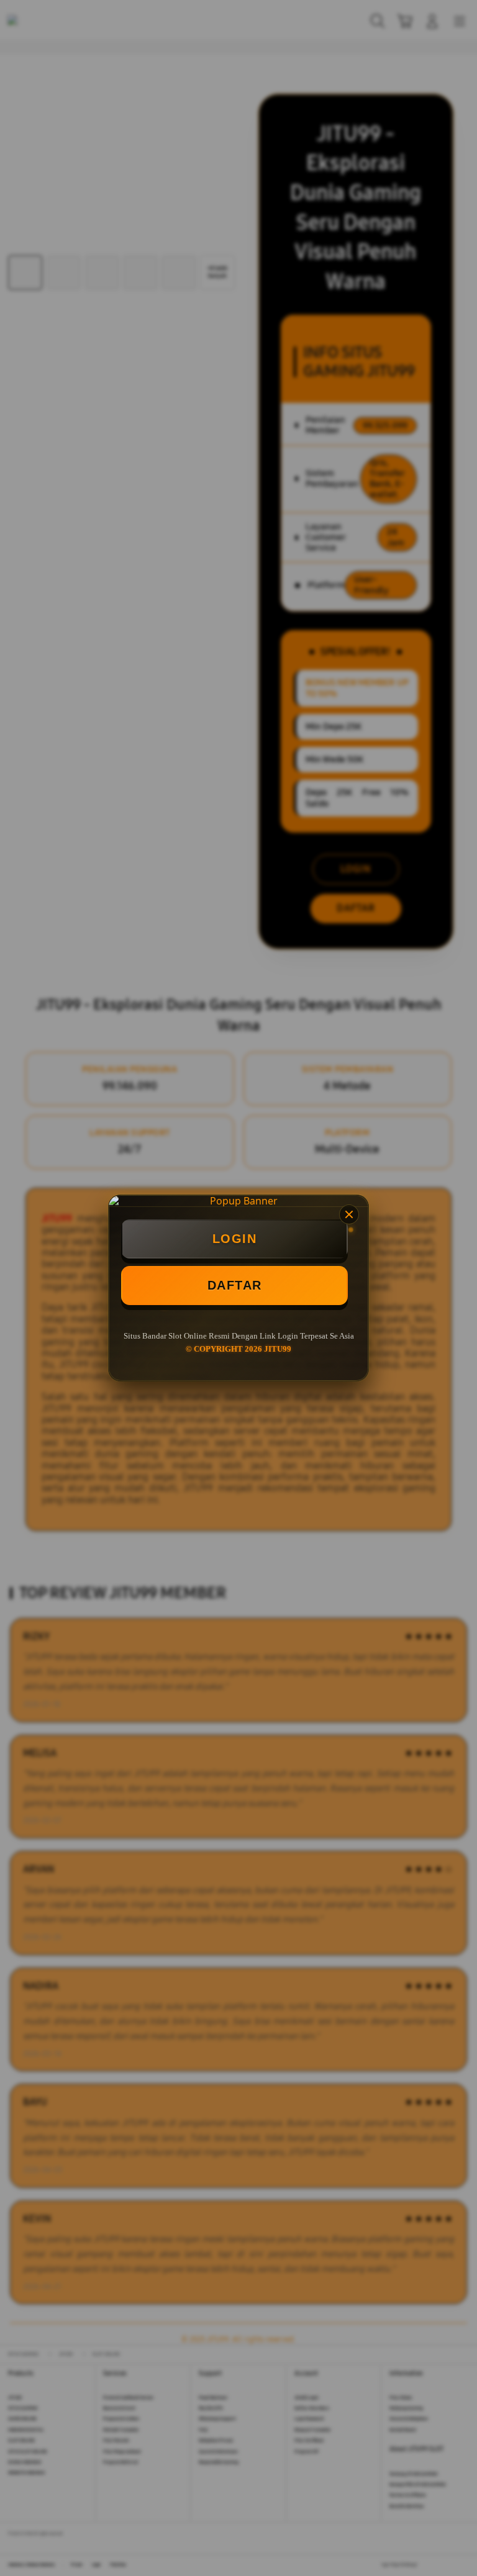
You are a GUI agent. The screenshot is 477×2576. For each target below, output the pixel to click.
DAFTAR (235, 1285)
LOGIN (235, 1239)
